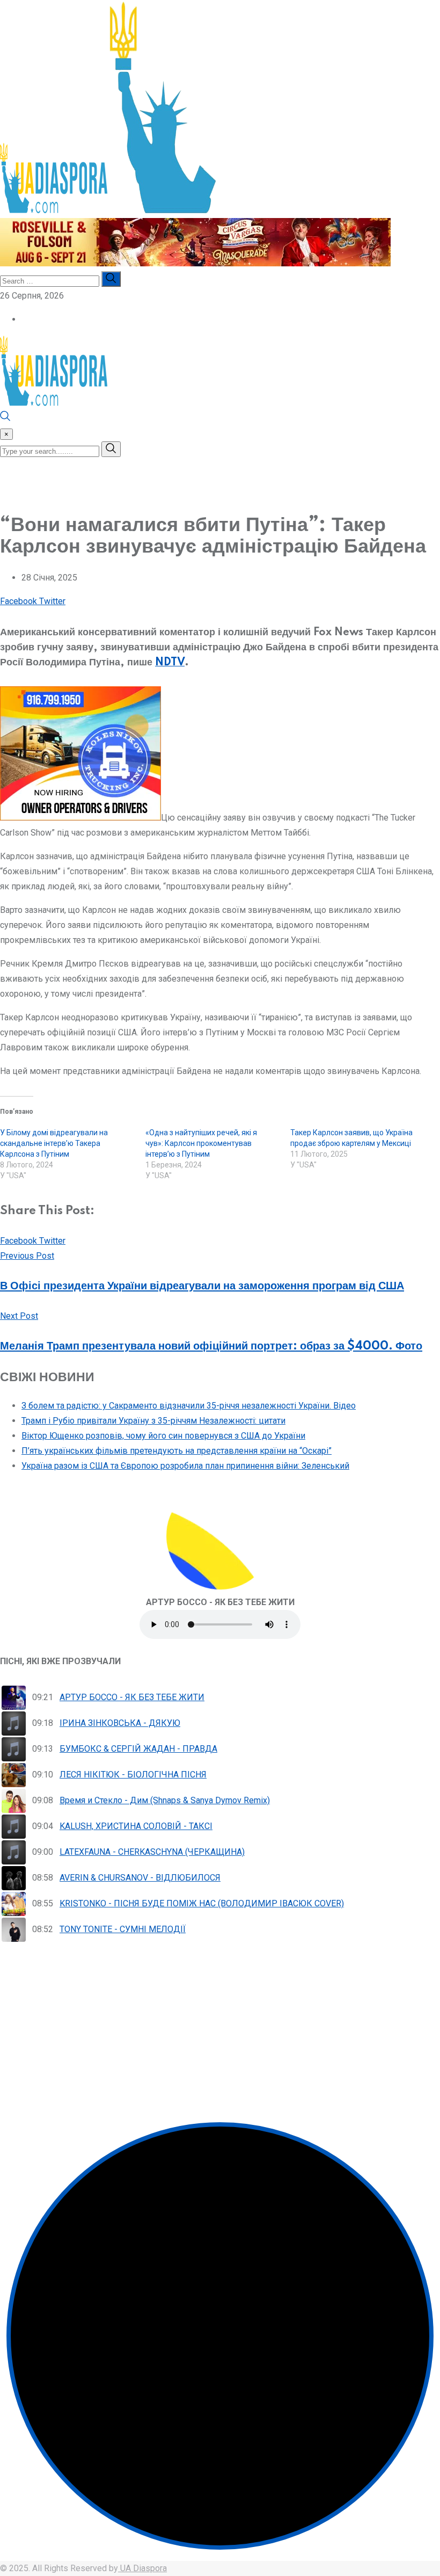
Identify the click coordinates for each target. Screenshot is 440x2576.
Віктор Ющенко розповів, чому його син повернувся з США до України (163, 1436)
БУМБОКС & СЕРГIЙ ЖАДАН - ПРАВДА (138, 1749)
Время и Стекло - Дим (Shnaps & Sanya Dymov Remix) (165, 1800)
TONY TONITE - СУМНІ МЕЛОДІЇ (123, 1929)
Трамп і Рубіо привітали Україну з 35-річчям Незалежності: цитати (153, 1421)
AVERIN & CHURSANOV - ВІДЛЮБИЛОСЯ (140, 1878)
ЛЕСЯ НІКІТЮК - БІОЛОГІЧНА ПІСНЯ (133, 1775)
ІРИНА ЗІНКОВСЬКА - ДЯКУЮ (120, 1723)
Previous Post (27, 1256)
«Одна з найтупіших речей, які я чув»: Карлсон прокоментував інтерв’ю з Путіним (201, 1143)
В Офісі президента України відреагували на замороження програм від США (202, 1286)
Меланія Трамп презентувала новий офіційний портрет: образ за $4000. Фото (211, 1346)
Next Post (19, 1316)
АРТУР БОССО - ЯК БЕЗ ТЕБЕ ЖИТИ (132, 1697)
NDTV (170, 663)
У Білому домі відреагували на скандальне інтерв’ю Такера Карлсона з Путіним (54, 1143)
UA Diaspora (142, 2568)
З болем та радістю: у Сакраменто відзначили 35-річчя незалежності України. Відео (189, 1406)
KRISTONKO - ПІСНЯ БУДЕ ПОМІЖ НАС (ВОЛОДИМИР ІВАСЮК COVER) (202, 1903)
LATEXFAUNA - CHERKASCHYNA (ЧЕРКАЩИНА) (152, 1852)
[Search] (5, 419)
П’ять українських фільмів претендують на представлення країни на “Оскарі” (177, 1451)
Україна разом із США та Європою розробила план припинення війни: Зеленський (185, 1466)
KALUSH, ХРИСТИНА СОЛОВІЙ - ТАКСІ (136, 1826)
